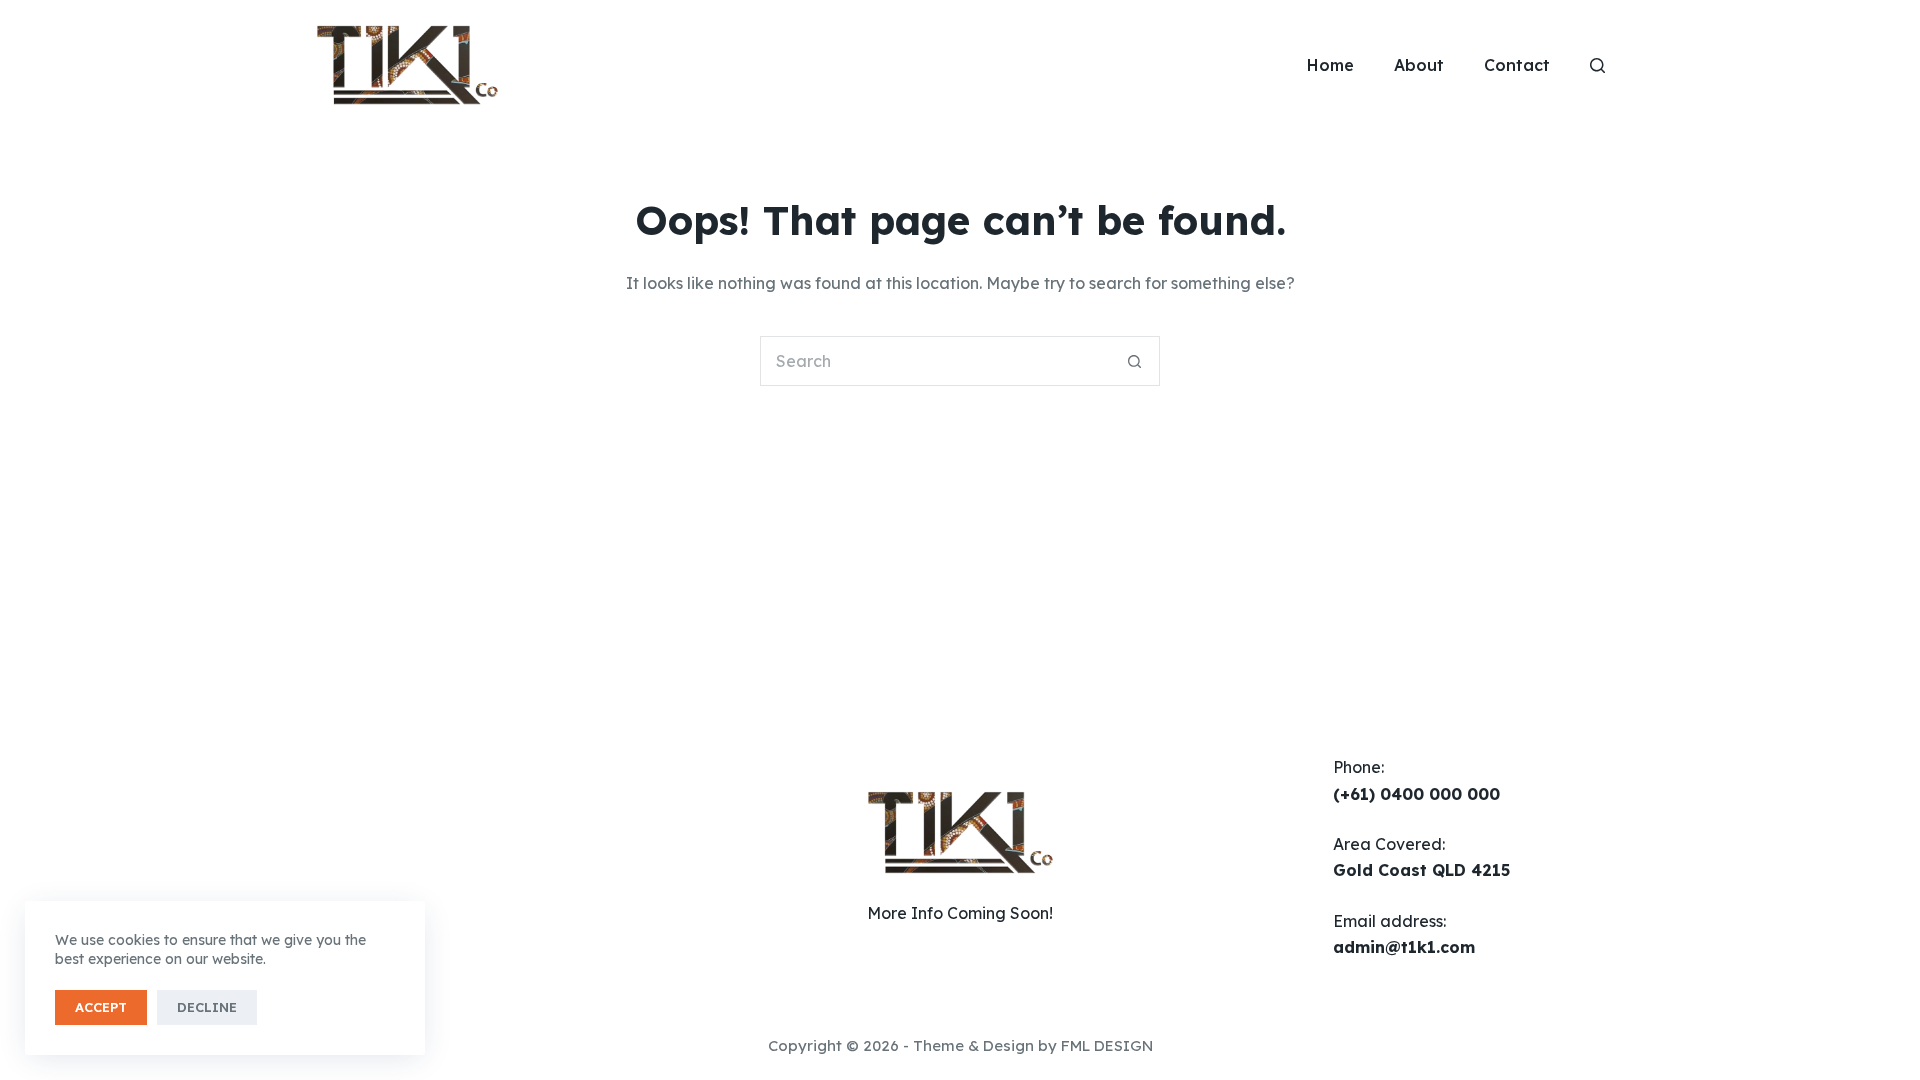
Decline (207, 1007)
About (1419, 65)
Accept (101, 1007)
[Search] (1597, 65)
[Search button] (1135, 361)
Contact (1517, 65)
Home (1330, 65)
